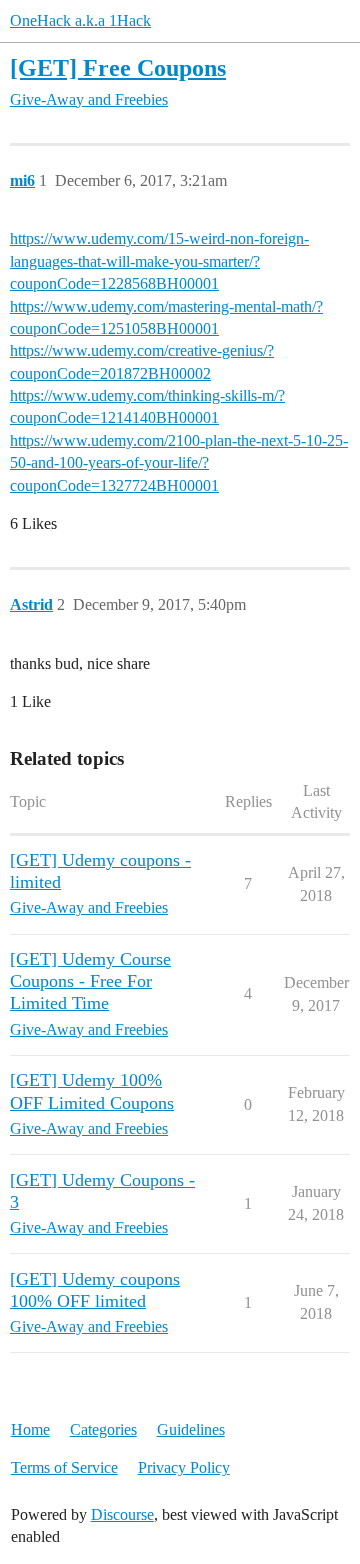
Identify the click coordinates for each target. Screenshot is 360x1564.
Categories (103, 1429)
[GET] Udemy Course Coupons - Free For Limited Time (90, 981)
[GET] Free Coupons (118, 67)
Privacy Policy (184, 1467)
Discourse (122, 1514)
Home (30, 1429)
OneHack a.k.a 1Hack (80, 20)
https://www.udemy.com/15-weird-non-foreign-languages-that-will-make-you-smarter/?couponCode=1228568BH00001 (159, 261)
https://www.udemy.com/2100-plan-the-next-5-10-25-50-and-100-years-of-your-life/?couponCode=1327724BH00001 (179, 463)
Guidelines (191, 1429)
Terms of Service (64, 1467)
